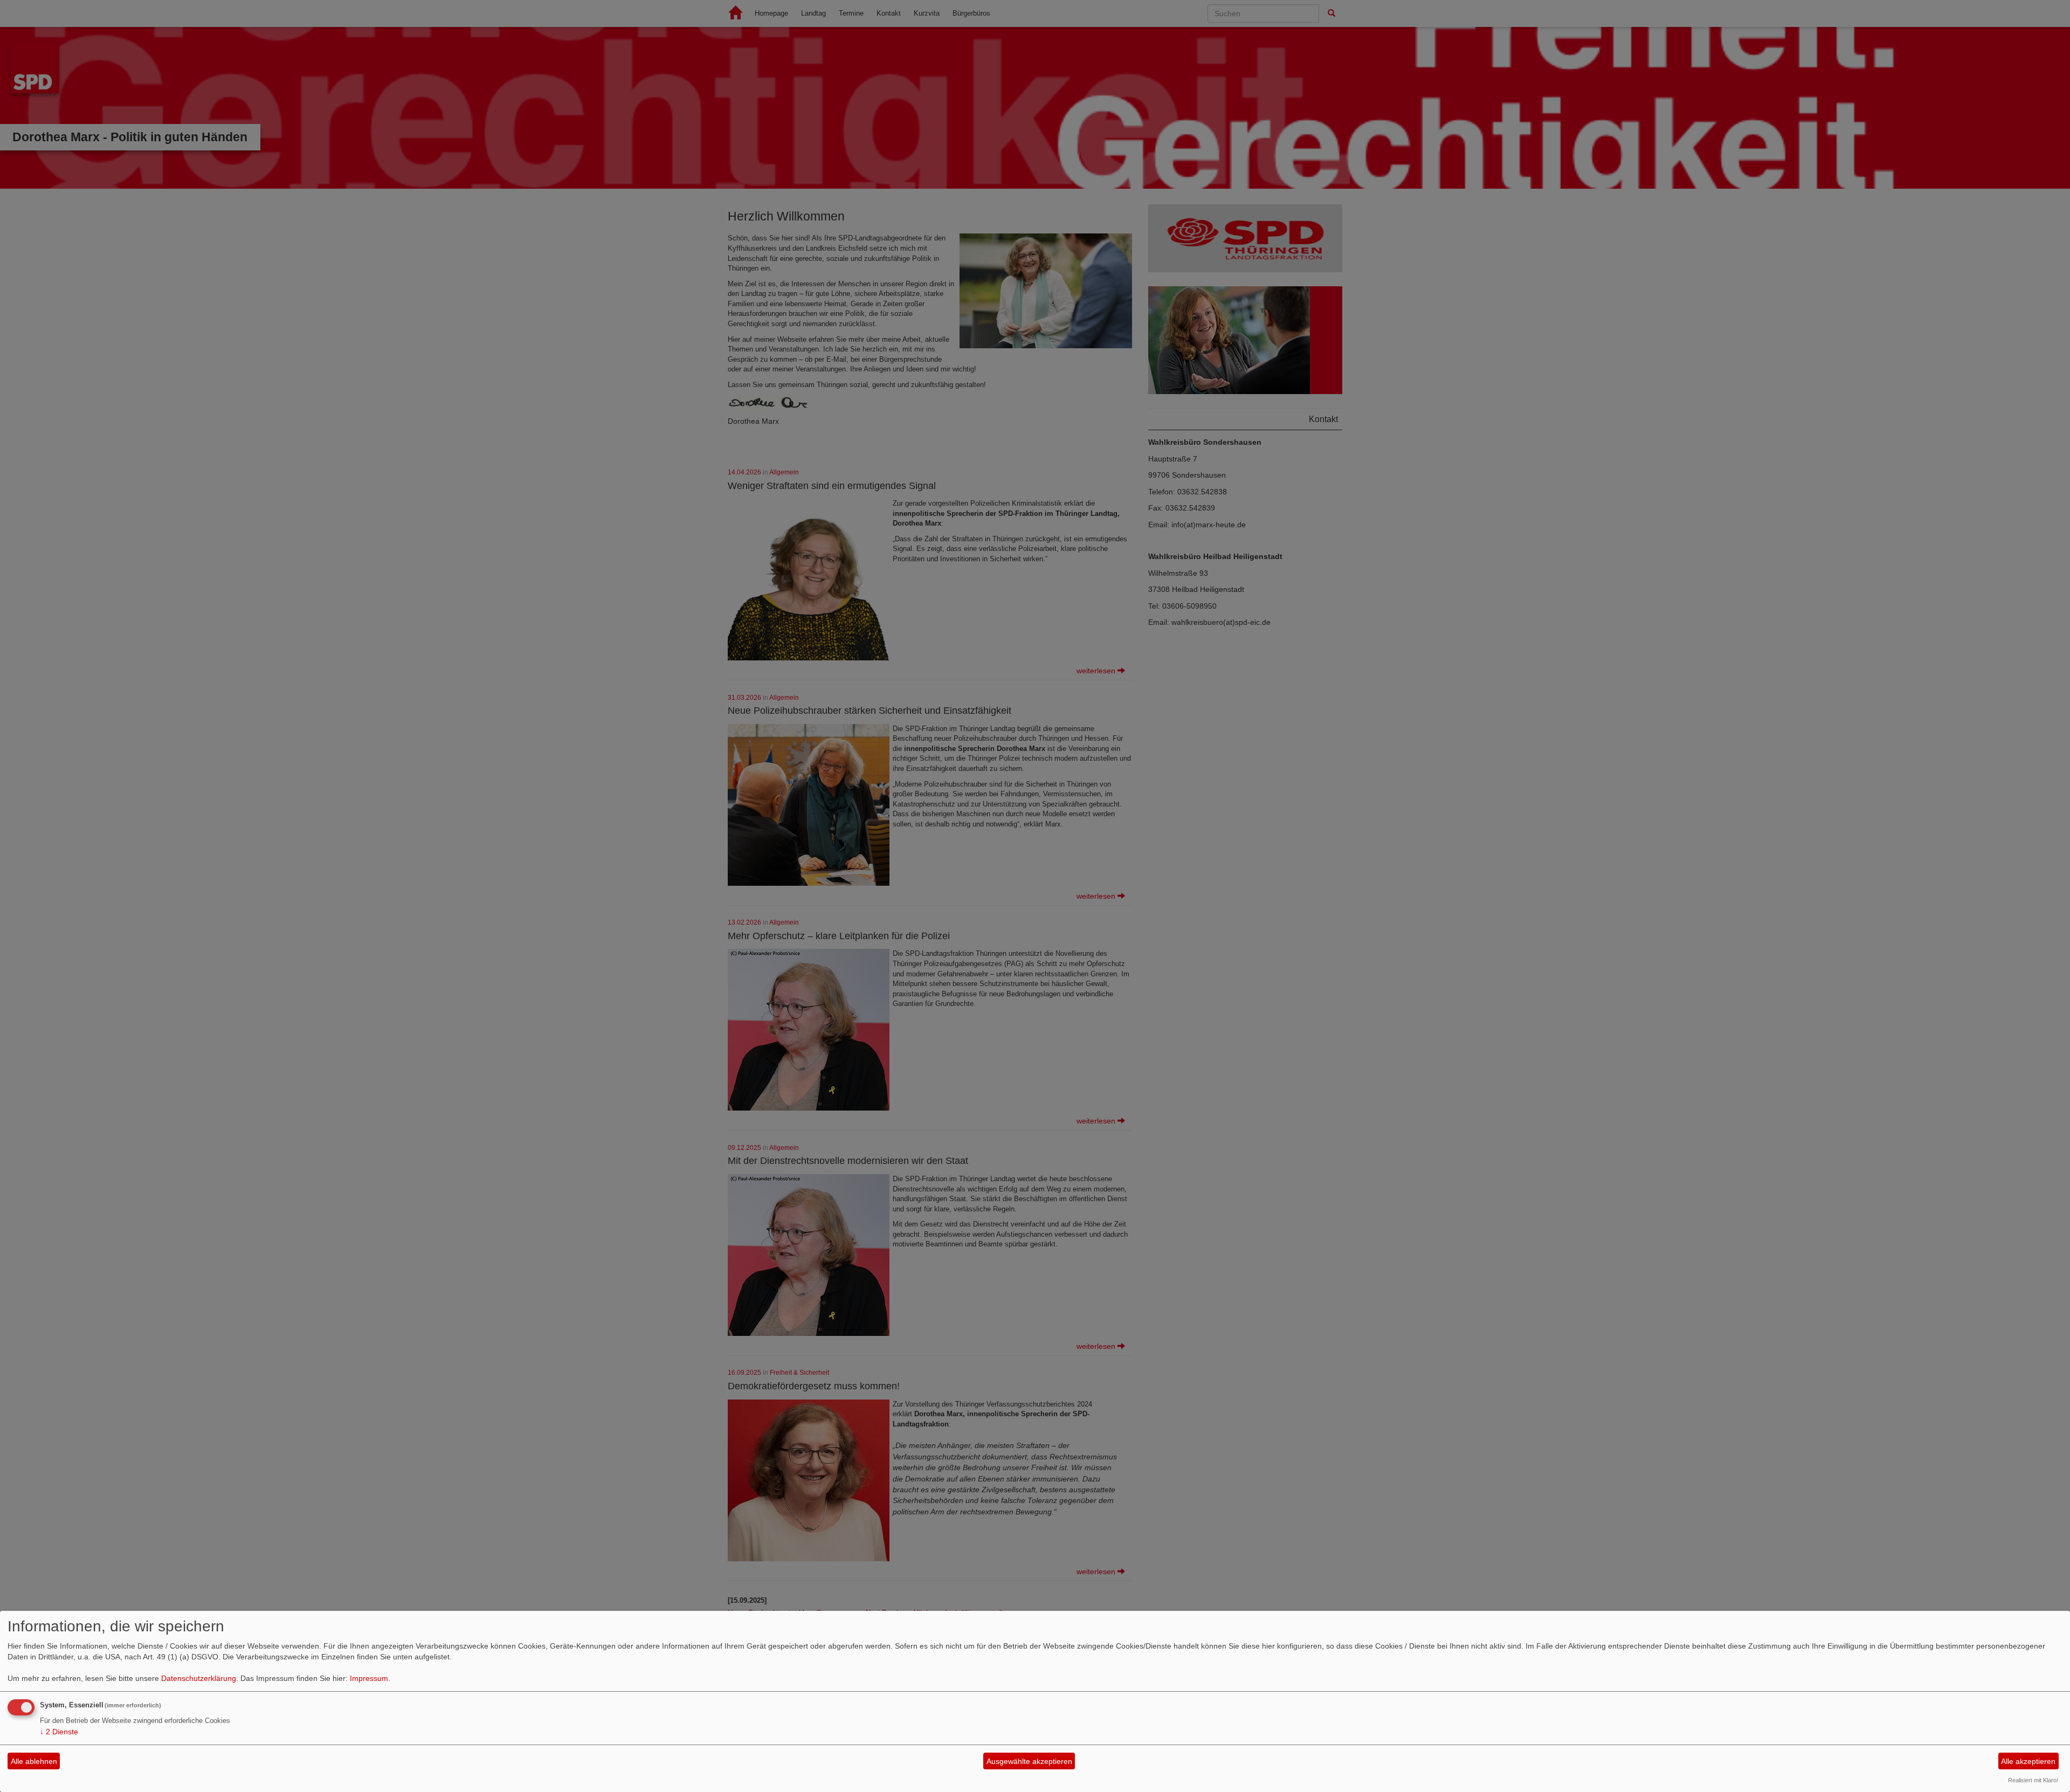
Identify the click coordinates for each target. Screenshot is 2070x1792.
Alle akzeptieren (2028, 1761)
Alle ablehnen (34, 1761)
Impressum (369, 1678)
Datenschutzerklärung (199, 1678)
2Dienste (59, 1732)
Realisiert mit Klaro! (2033, 1780)
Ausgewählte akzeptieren (1029, 1761)
